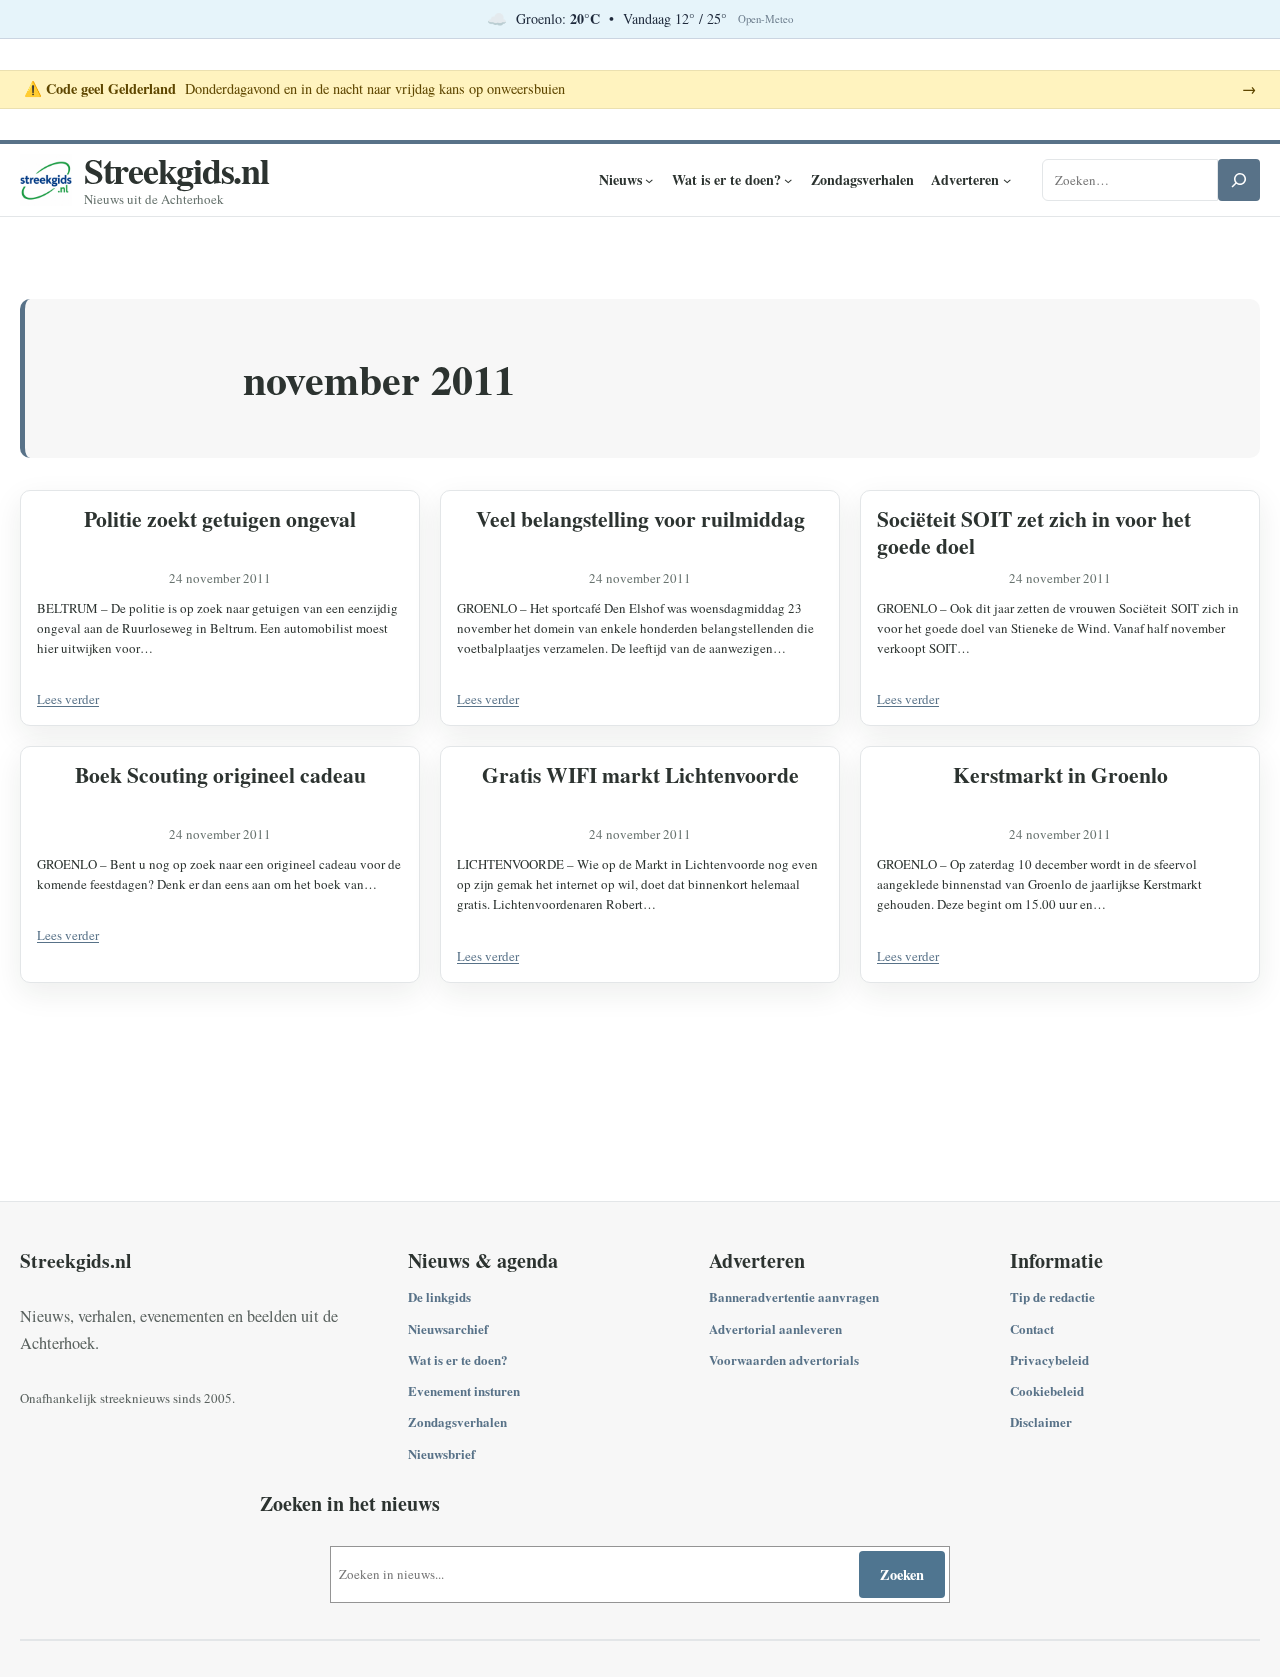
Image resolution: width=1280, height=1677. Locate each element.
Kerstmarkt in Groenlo (1060, 774)
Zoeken (902, 1574)
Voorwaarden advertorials (784, 1359)
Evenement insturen (464, 1390)
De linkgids (439, 1296)
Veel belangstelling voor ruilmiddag (640, 518)
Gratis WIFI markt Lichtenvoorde (640, 774)
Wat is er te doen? (458, 1359)
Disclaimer (1041, 1421)
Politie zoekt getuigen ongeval (220, 518)
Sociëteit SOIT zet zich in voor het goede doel (1034, 532)
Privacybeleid (1049, 1359)
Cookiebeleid (1047, 1390)
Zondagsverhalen (457, 1421)
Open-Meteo (765, 19)
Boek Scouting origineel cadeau (220, 774)
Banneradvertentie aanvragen (794, 1296)
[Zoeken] (1239, 180)
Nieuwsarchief (448, 1328)
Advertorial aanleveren (775, 1328)
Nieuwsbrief (441, 1453)
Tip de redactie (1052, 1296)
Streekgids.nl (176, 170)
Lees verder (68, 699)
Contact (1032, 1328)
